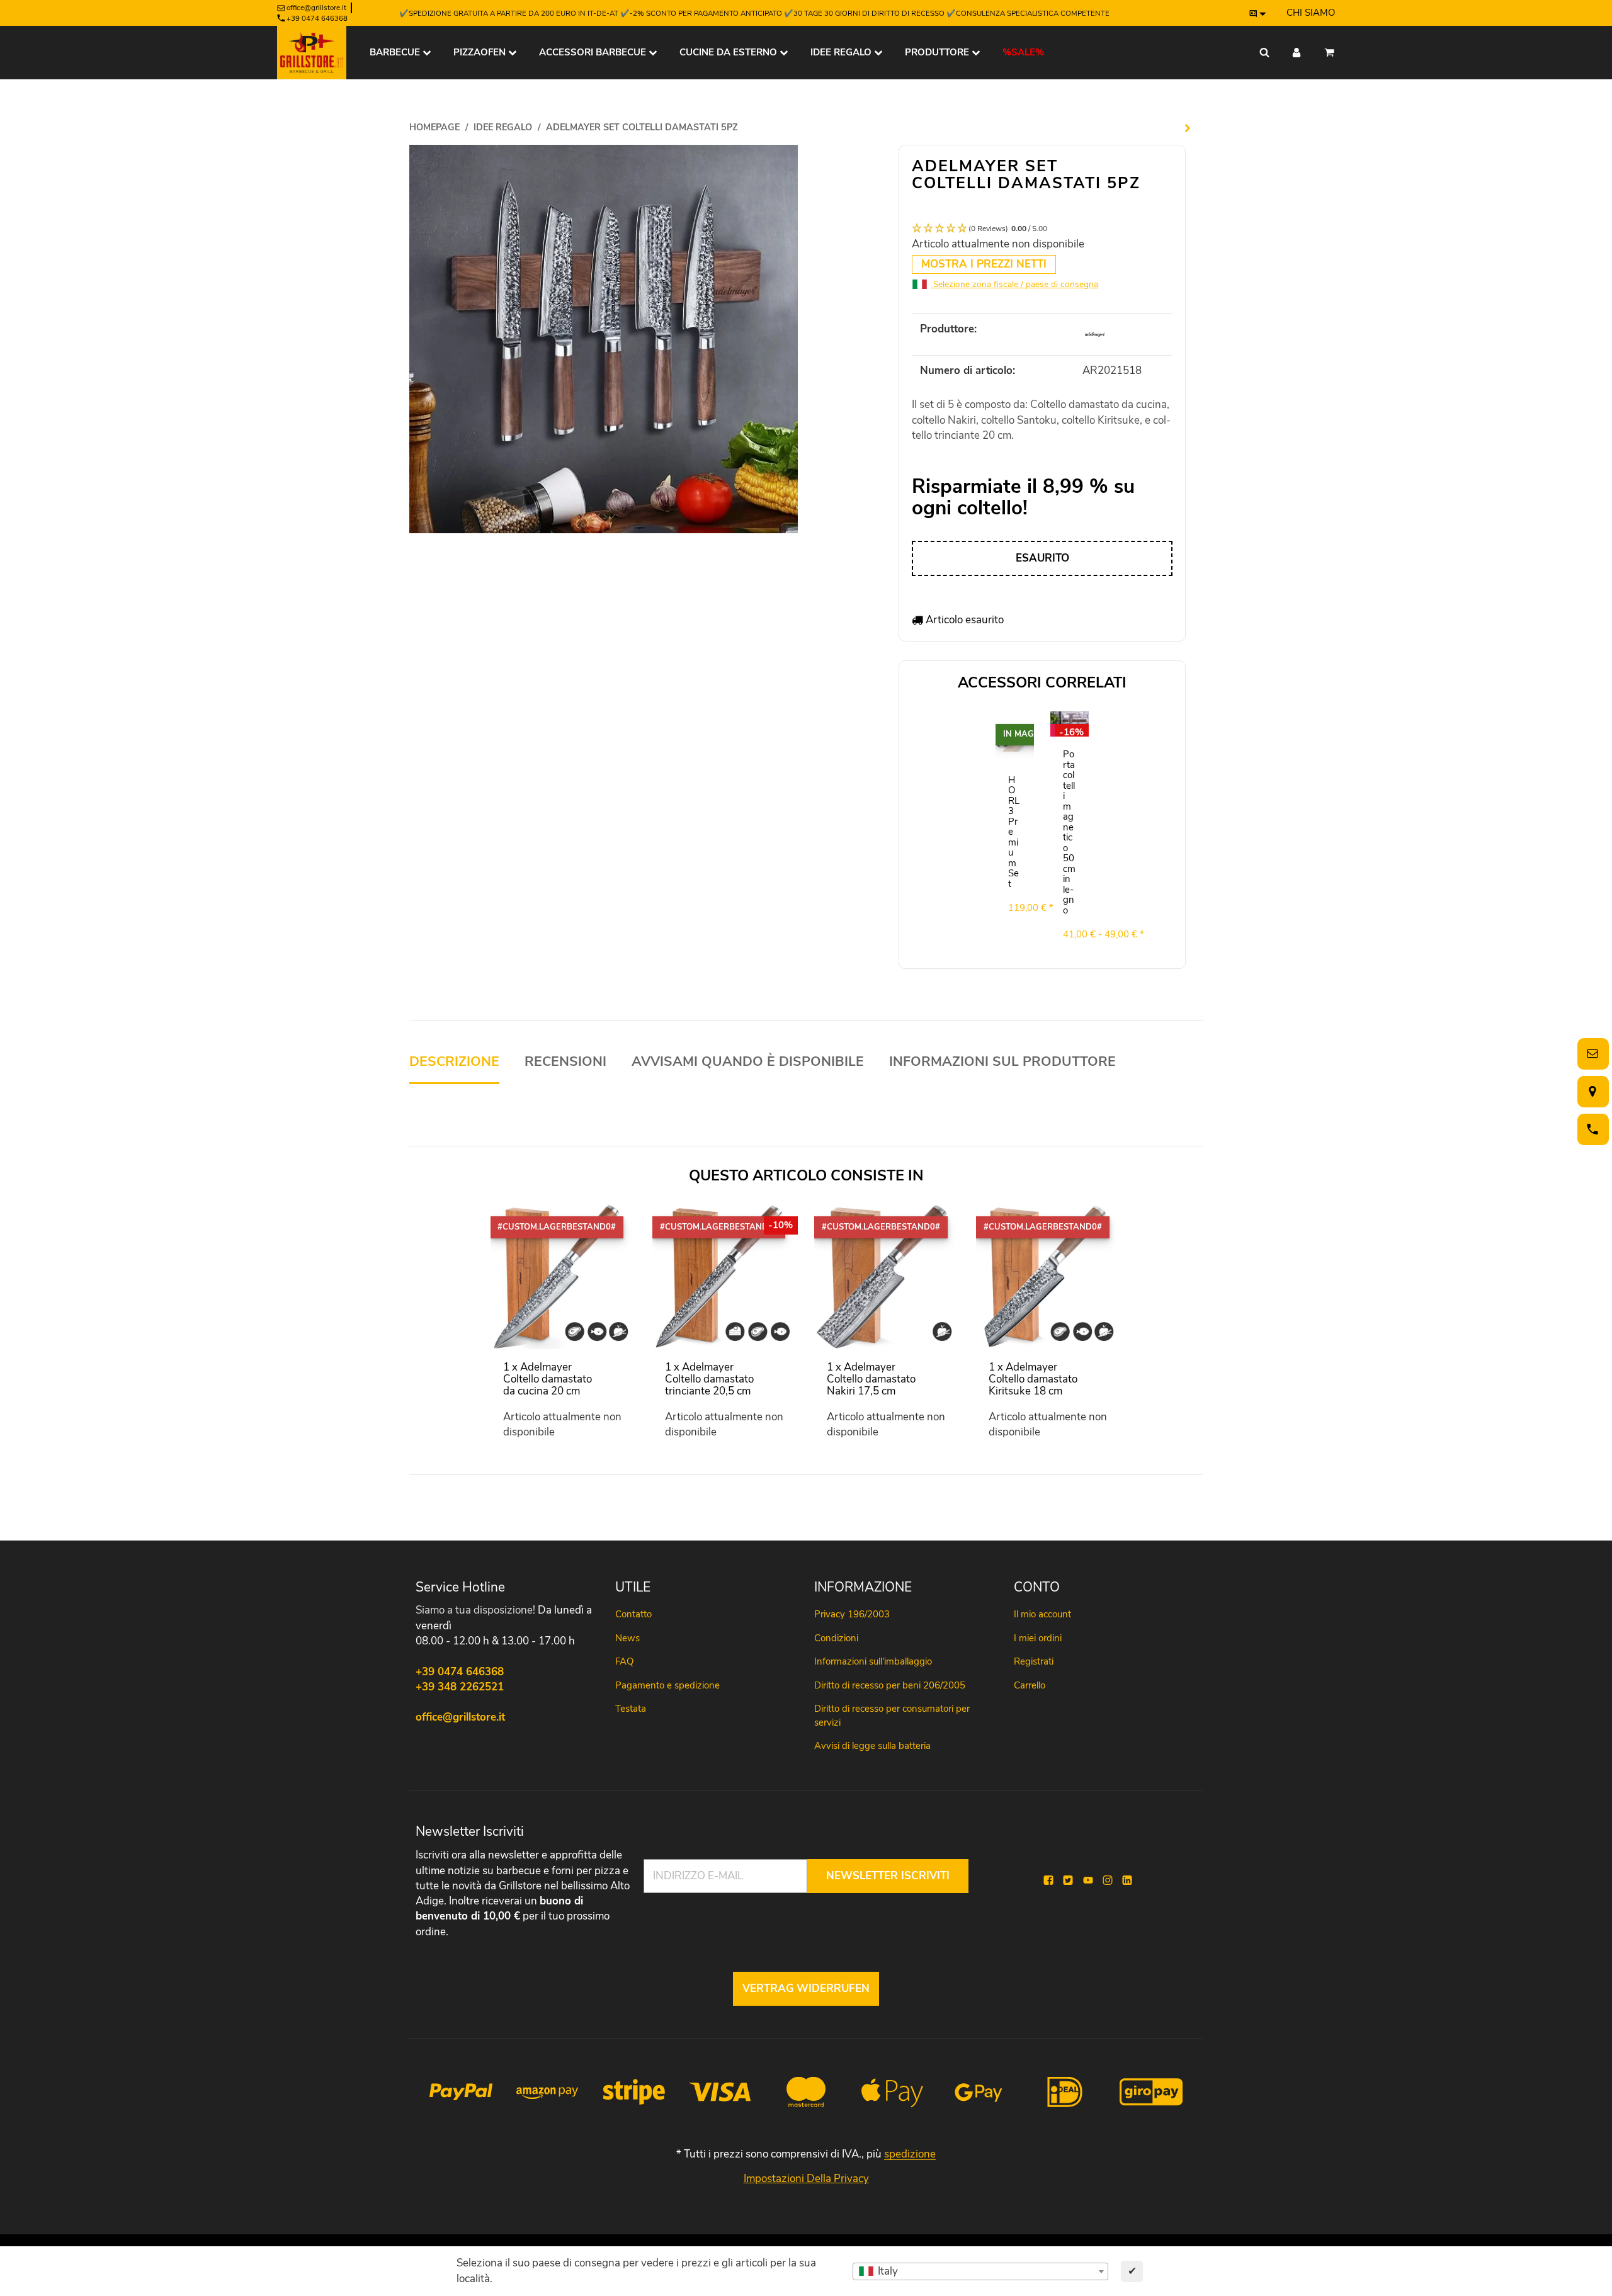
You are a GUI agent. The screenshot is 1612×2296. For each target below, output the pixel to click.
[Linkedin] (1127, 1881)
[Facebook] (1048, 1881)
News (627, 1638)
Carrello (1030, 1685)
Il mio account (1042, 1614)
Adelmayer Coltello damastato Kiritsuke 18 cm (1033, 1379)
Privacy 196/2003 (852, 1614)
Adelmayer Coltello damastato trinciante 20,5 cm (709, 1379)
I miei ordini (1038, 1638)
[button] (1042, 229)
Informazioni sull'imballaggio (873, 1661)
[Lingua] (1258, 13)
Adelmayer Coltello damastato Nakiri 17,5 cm (871, 1379)
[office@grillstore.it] (1591, 1054)
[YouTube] (1088, 1881)
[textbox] (980, 2271)
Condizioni (836, 1638)
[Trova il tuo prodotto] (1264, 53)
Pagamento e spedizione (667, 1685)
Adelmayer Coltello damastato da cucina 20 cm (548, 1379)
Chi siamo (1311, 13)
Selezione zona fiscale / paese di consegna (1014, 284)
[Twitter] (1068, 1881)
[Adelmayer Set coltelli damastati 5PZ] (604, 338)
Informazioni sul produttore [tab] (1002, 1062)
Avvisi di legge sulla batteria (872, 1746)
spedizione (910, 2154)
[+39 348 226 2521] (1591, 1129)
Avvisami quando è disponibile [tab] (748, 1062)
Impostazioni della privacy (806, 2179)
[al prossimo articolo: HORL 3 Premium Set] (1188, 128)
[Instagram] (1108, 1881)
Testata (631, 1709)
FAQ (624, 1661)
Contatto (633, 1614)
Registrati (1034, 1661)
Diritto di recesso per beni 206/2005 (890, 1685)
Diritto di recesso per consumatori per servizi (892, 1715)
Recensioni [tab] (565, 1062)
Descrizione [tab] (454, 1062)
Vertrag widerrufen (806, 1988)
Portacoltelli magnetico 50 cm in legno (1069, 832)
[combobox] (980, 2271)
